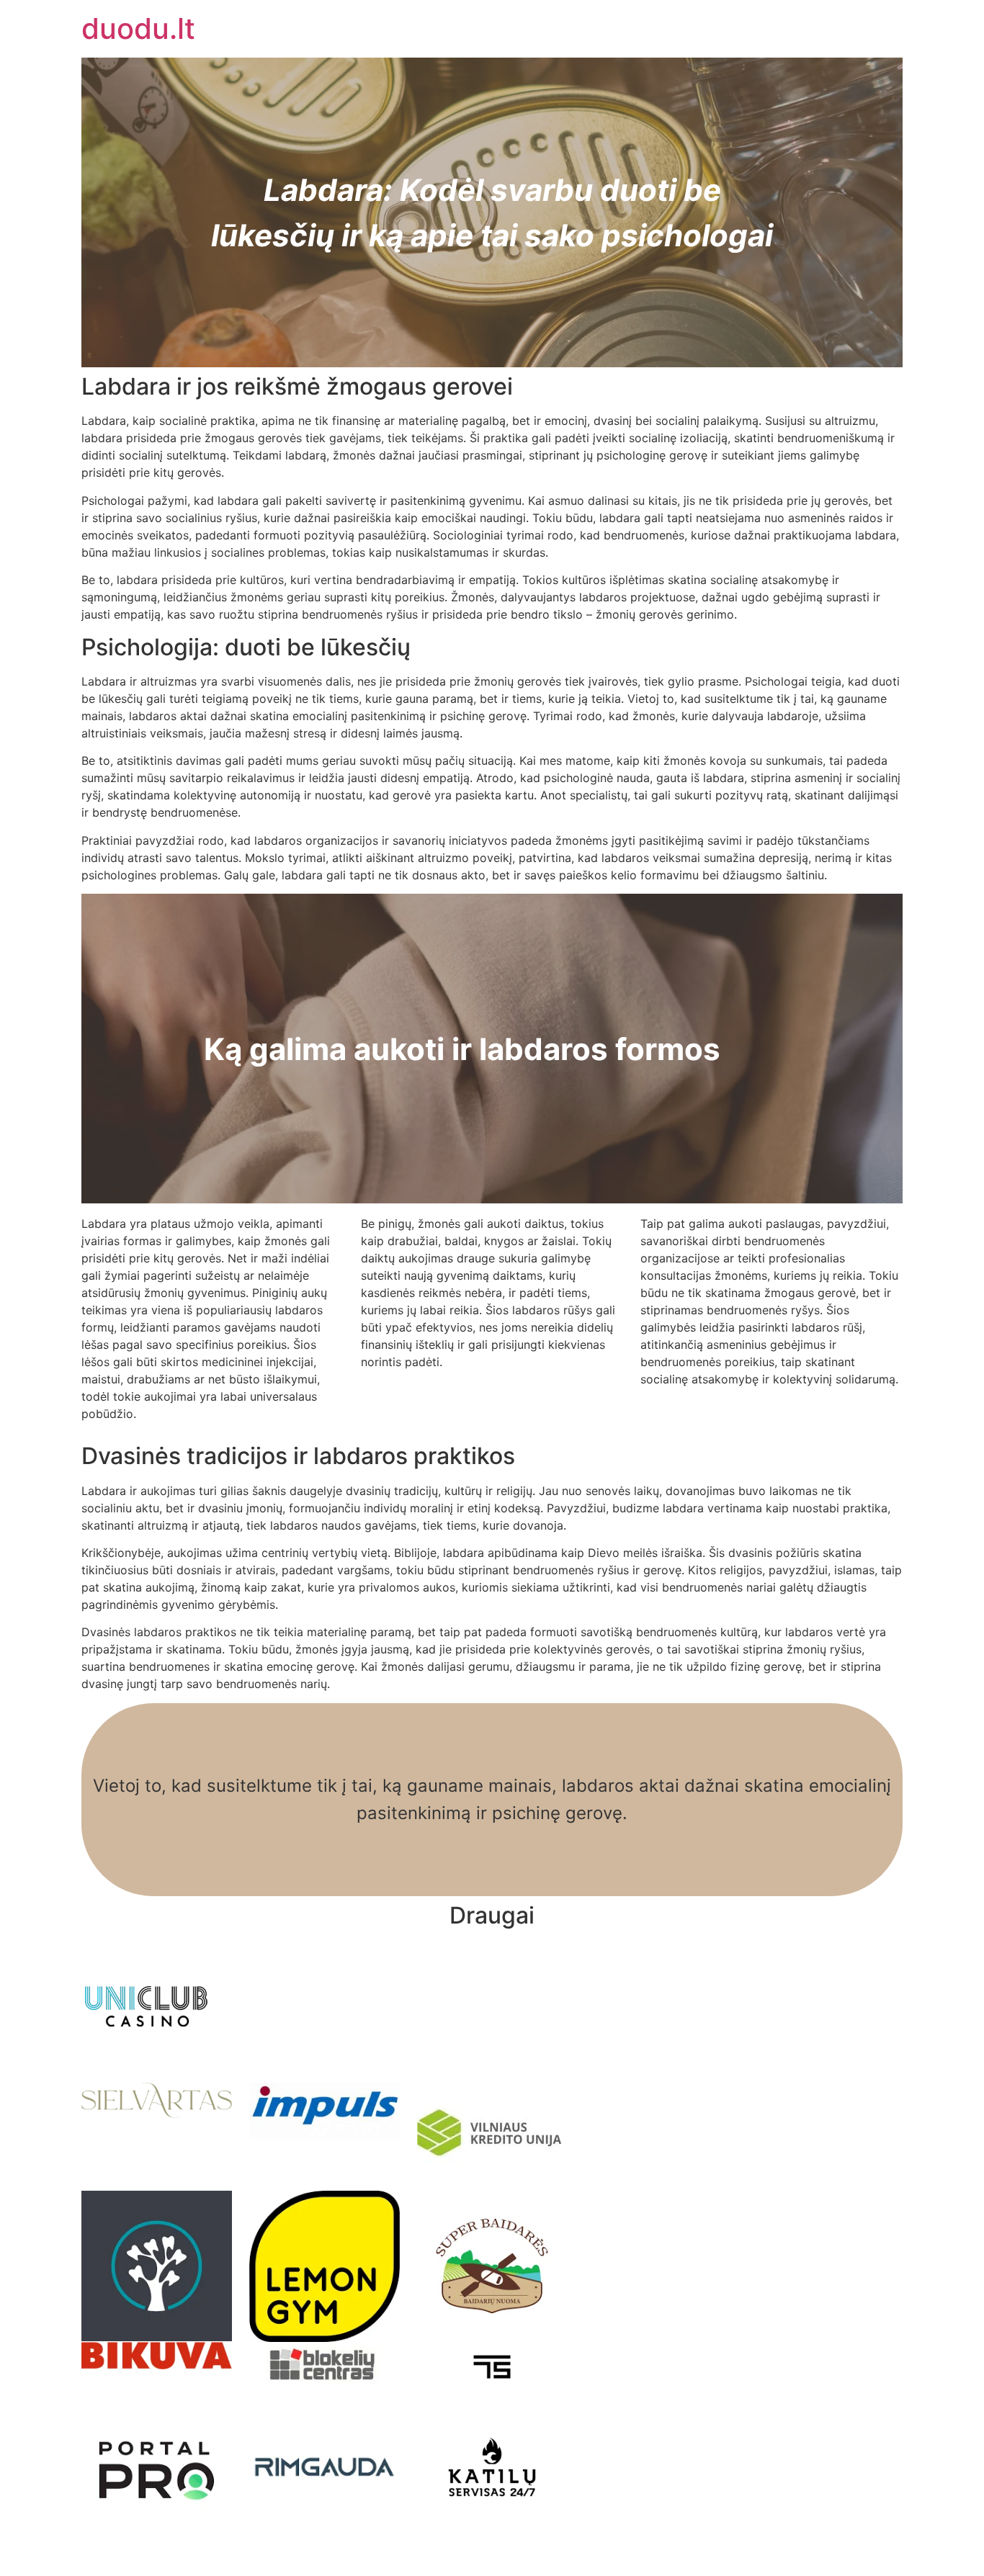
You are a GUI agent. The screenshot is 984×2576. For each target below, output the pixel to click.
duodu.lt (138, 28)
